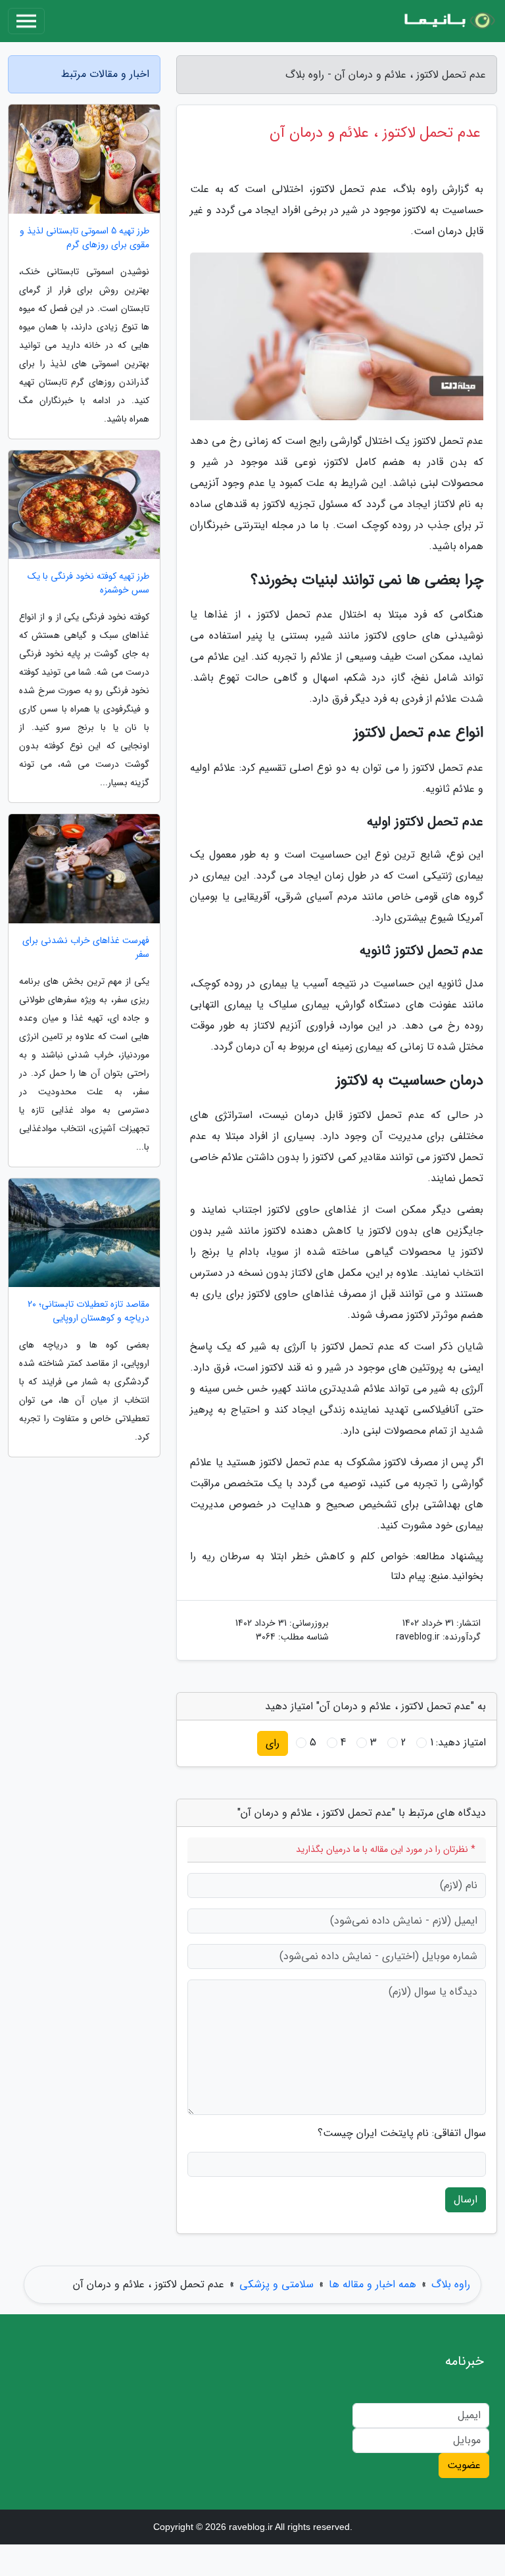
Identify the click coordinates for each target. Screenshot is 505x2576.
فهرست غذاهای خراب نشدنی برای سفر (86, 948)
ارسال (466, 2199)
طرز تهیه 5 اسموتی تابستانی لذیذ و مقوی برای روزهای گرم (84, 238)
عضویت (464, 2465)
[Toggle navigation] (26, 21)
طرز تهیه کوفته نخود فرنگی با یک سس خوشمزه (88, 583)
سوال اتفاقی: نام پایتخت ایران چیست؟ (402, 2133)
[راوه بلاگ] (448, 21)
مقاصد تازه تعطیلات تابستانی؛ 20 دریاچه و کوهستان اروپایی (88, 1311)
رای (273, 1743)
